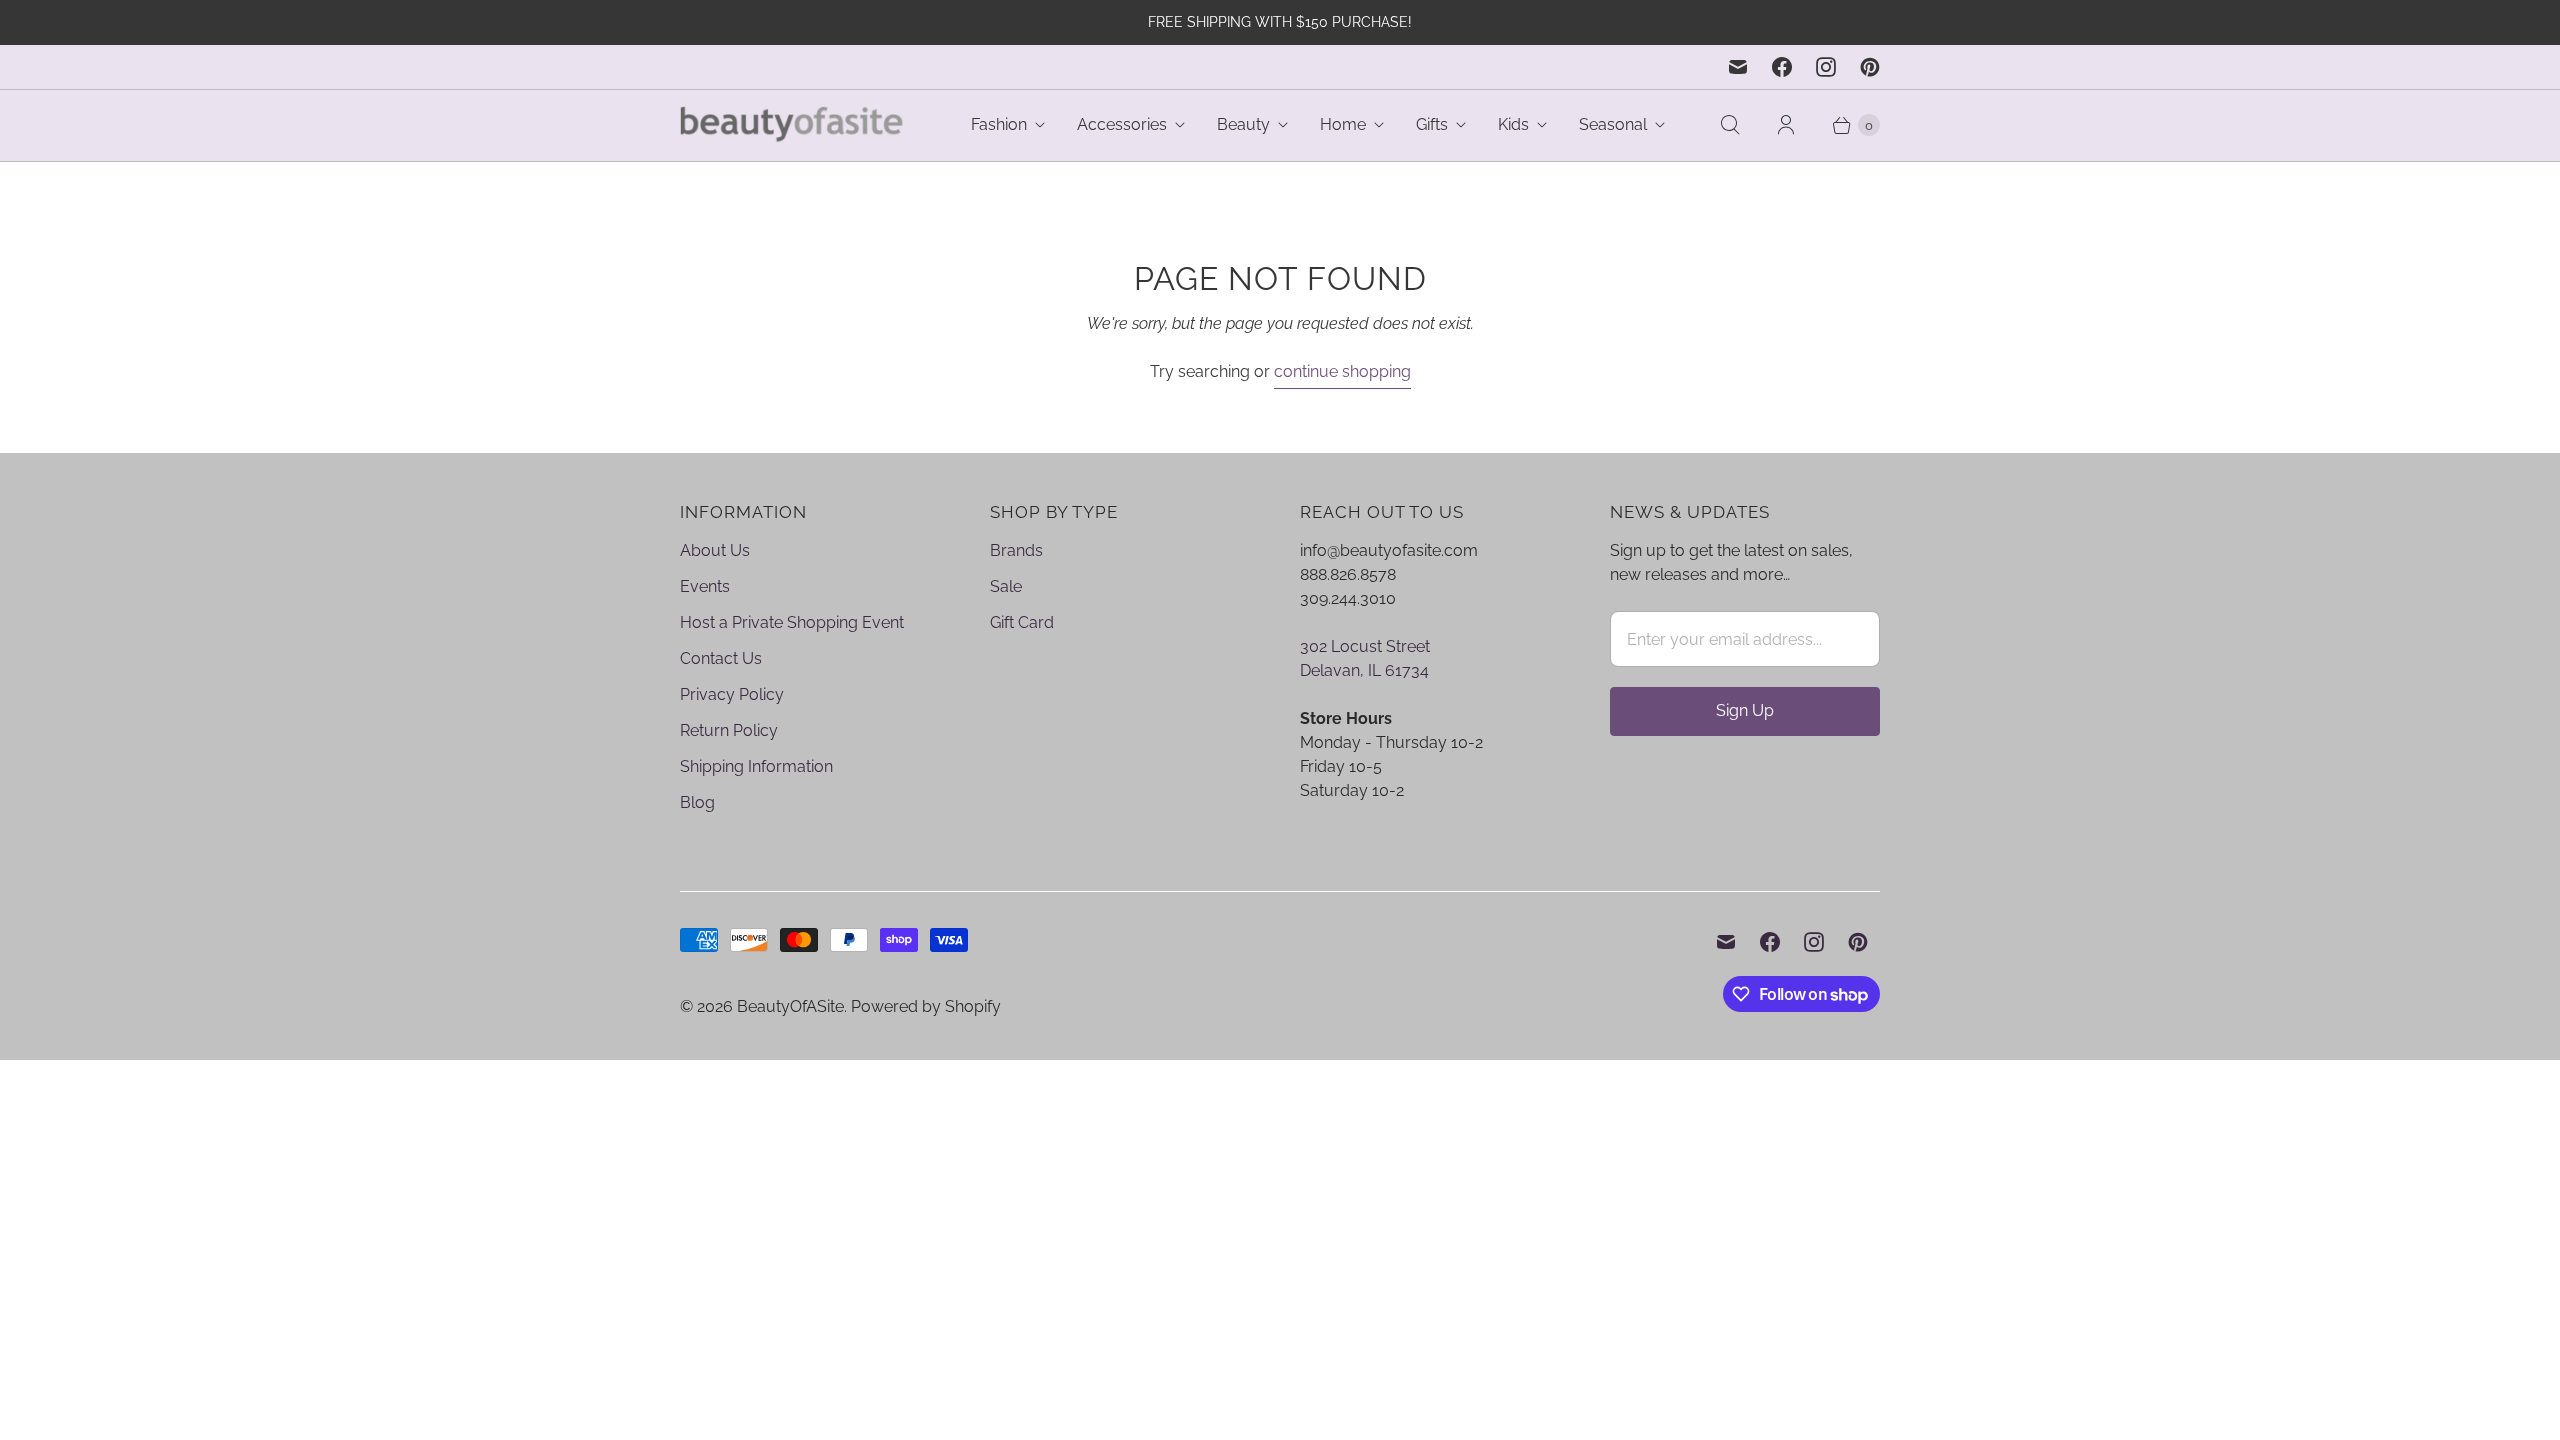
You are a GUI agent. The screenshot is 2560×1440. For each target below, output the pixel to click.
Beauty (1243, 124)
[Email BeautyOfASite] (1738, 67)
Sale (1006, 586)
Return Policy (729, 730)
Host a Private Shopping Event (792, 622)
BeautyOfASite (790, 1006)
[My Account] (1786, 125)
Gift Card (1022, 622)
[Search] (1730, 125)
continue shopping (1342, 371)
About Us (715, 550)
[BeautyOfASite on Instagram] (1826, 67)
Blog (697, 802)
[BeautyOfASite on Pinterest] (1870, 67)
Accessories (1122, 124)
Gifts (1432, 124)
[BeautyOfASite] (792, 125)
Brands (1016, 550)
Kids (1513, 124)
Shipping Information (756, 766)
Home (1343, 124)
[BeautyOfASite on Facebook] (1782, 67)
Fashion (999, 124)
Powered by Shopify (926, 1006)
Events (705, 586)
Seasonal (1613, 124)
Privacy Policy (732, 694)
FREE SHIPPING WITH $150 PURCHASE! (1280, 22)
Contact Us (721, 658)
